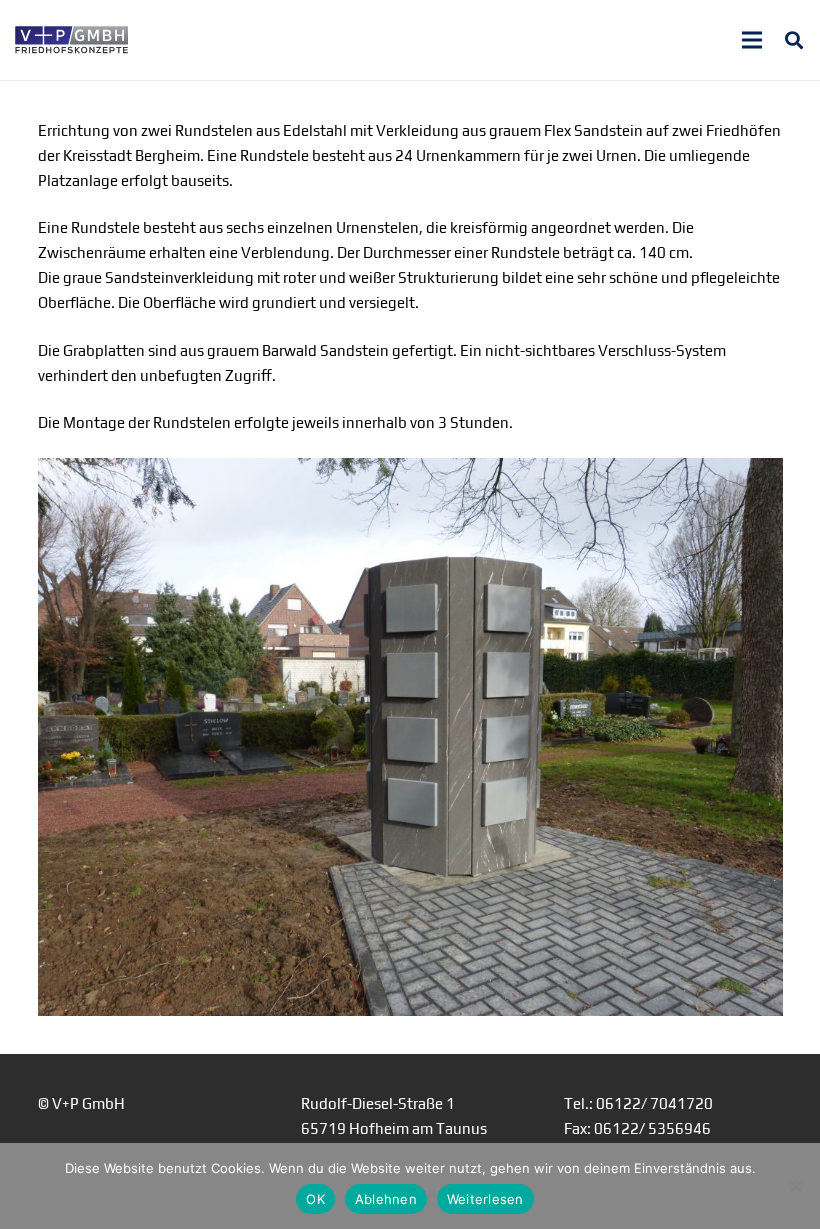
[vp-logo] (71, 40)
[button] (794, 40)
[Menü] (752, 40)
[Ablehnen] (795, 1186)
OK (315, 1199)
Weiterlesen (485, 1199)
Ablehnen (386, 1199)
